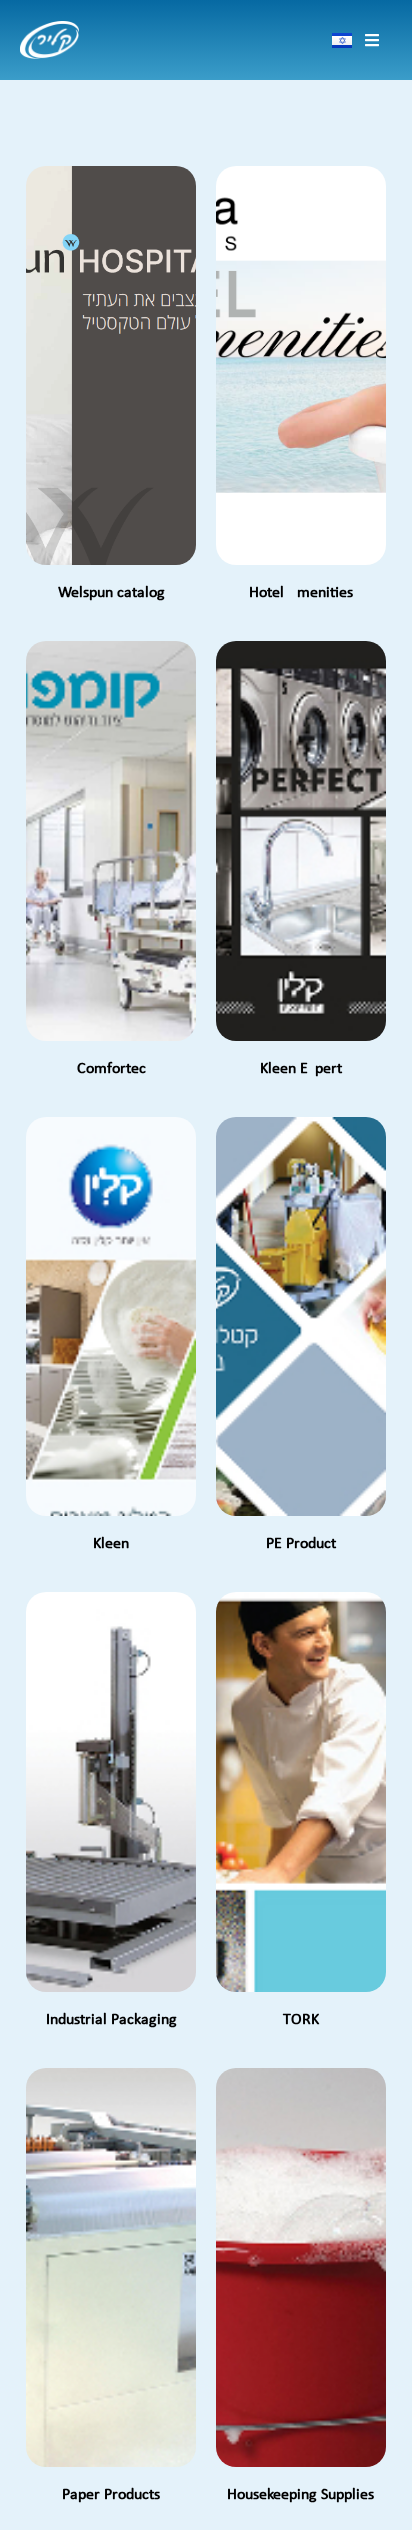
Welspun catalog (111, 593)
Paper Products (111, 2495)
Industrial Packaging (111, 2020)
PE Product (301, 1544)
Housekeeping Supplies (300, 2495)
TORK (301, 2020)
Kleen (111, 1544)
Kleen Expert (301, 1069)
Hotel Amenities (301, 593)
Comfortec (111, 1069)
